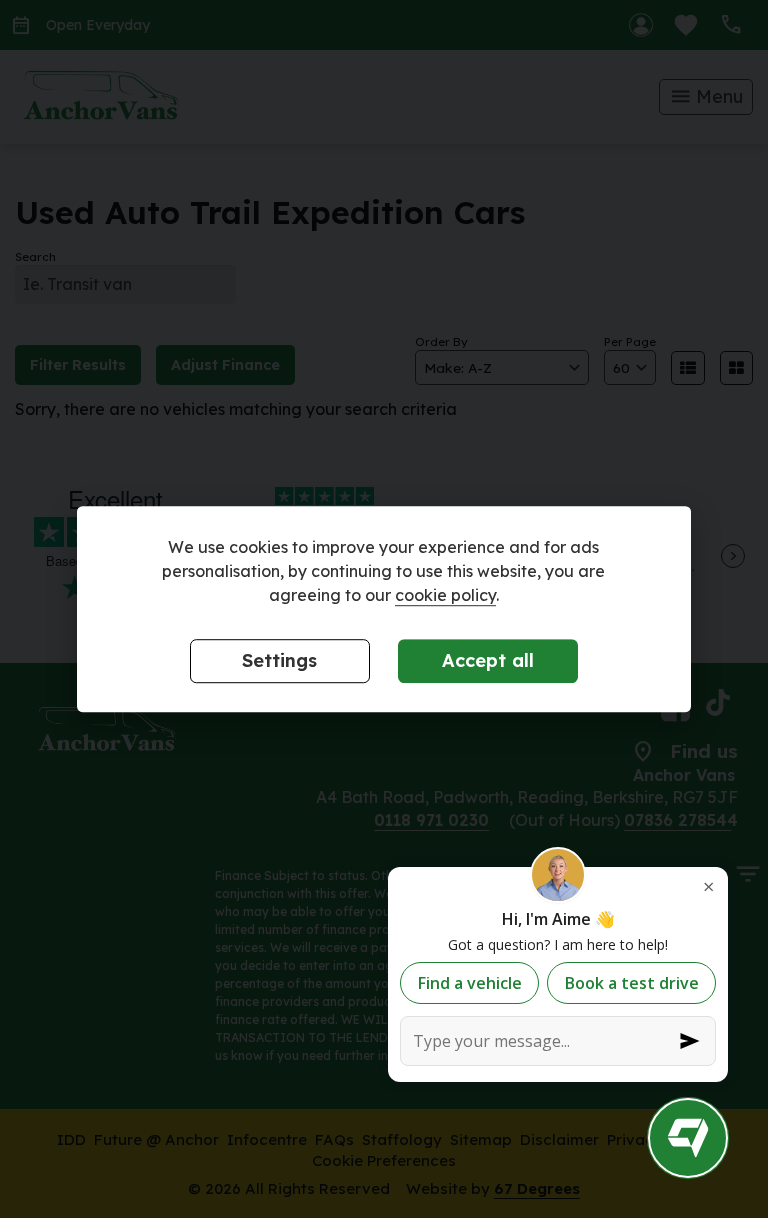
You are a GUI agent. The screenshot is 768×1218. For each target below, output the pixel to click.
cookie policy (445, 595)
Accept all (488, 660)
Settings (279, 660)
